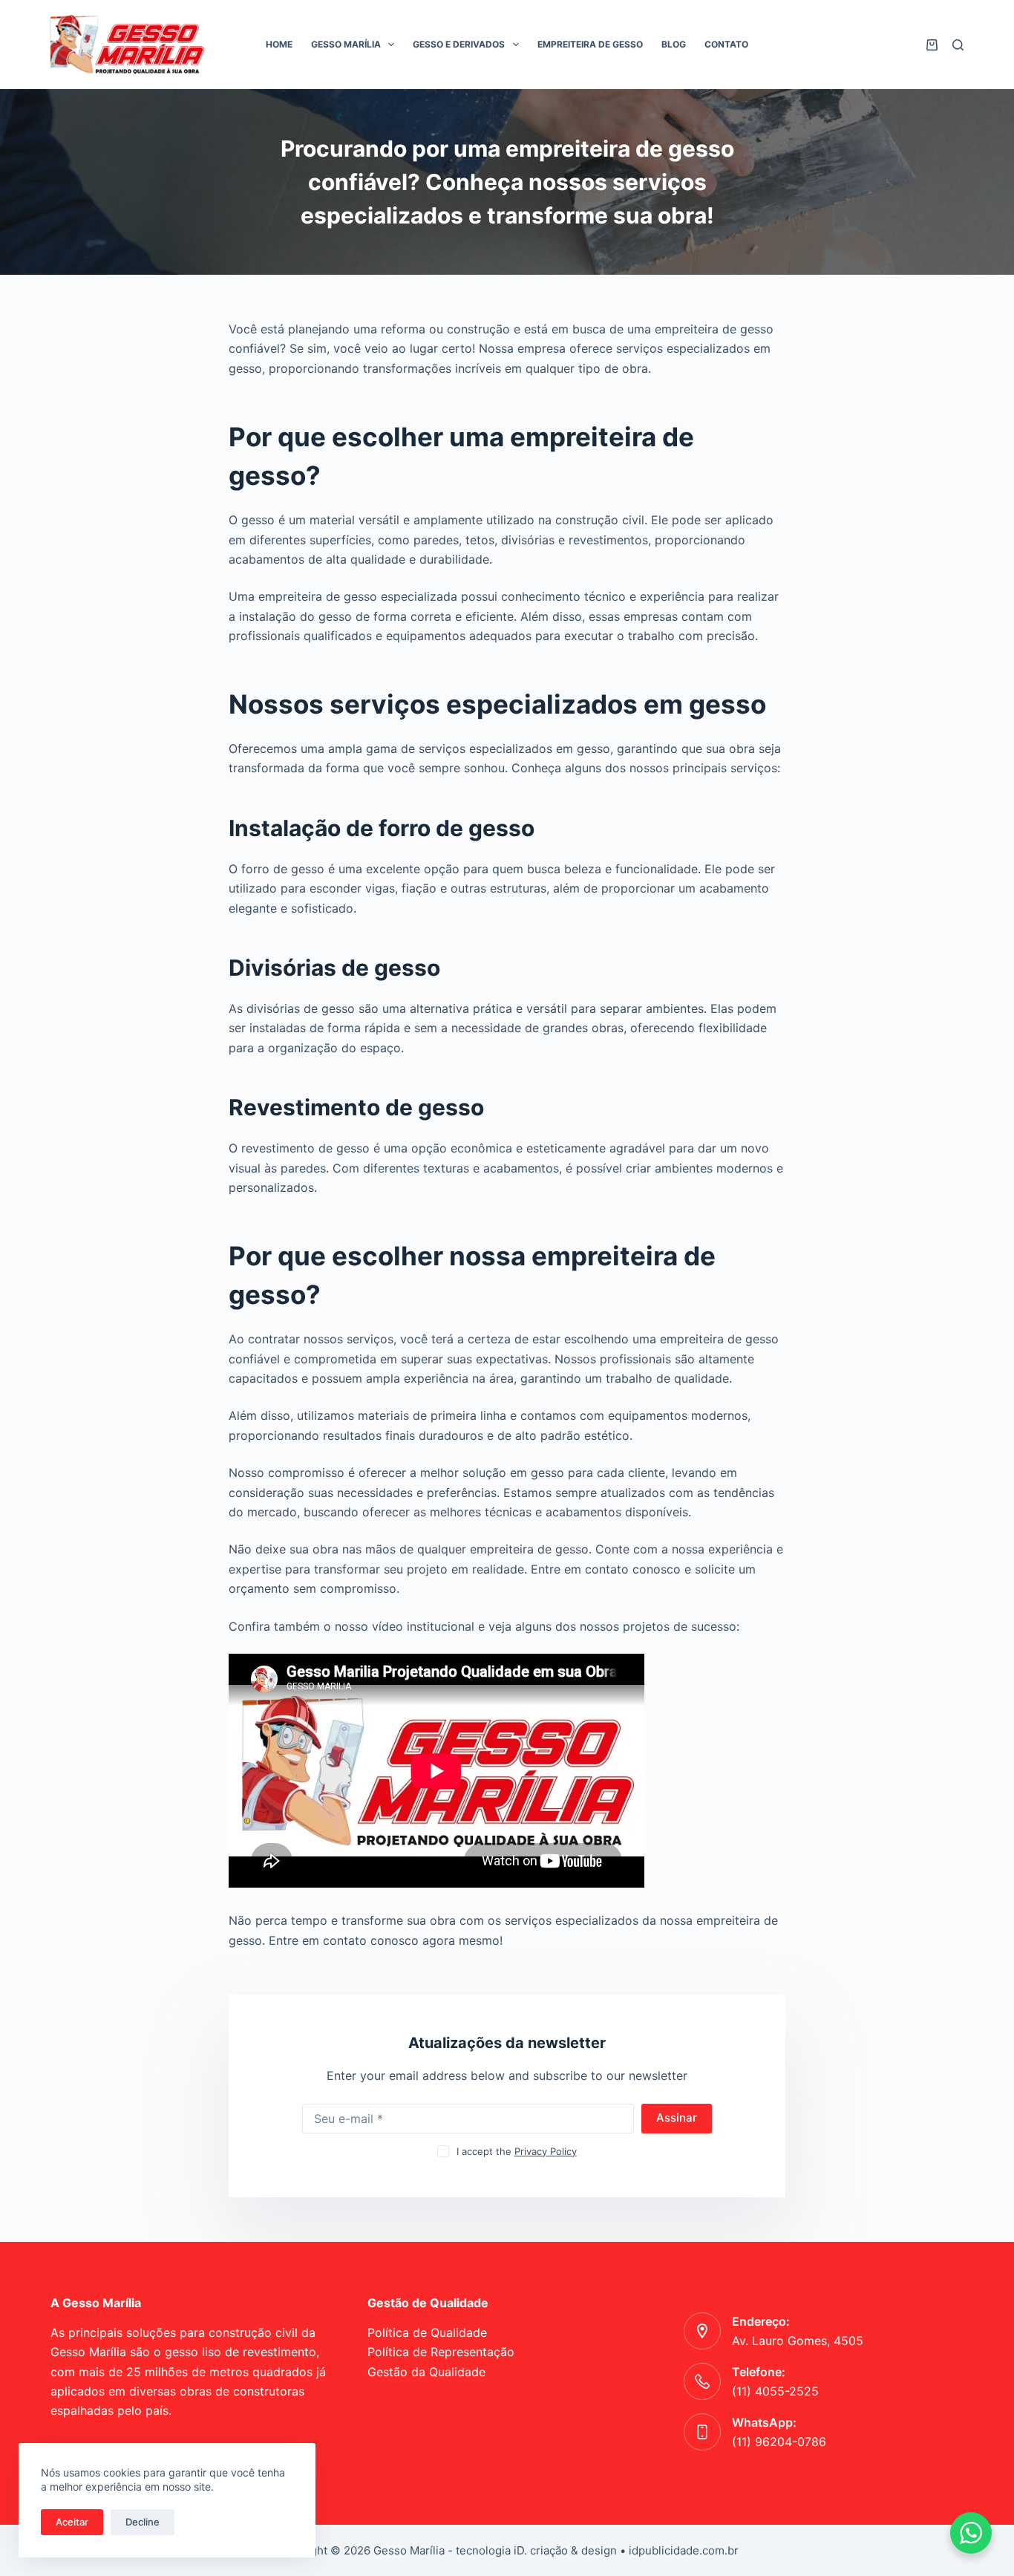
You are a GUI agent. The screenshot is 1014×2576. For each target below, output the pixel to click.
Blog (674, 44)
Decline (143, 2522)
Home (279, 44)
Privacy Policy (546, 2151)
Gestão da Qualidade (426, 2372)
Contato (726, 44)
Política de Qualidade (427, 2332)
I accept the (517, 2151)
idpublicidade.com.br (684, 2550)
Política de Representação (441, 2352)
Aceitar (72, 2522)
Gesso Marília (346, 44)
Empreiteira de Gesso (590, 44)
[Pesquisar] (958, 45)
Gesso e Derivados (459, 44)
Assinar (677, 2117)
